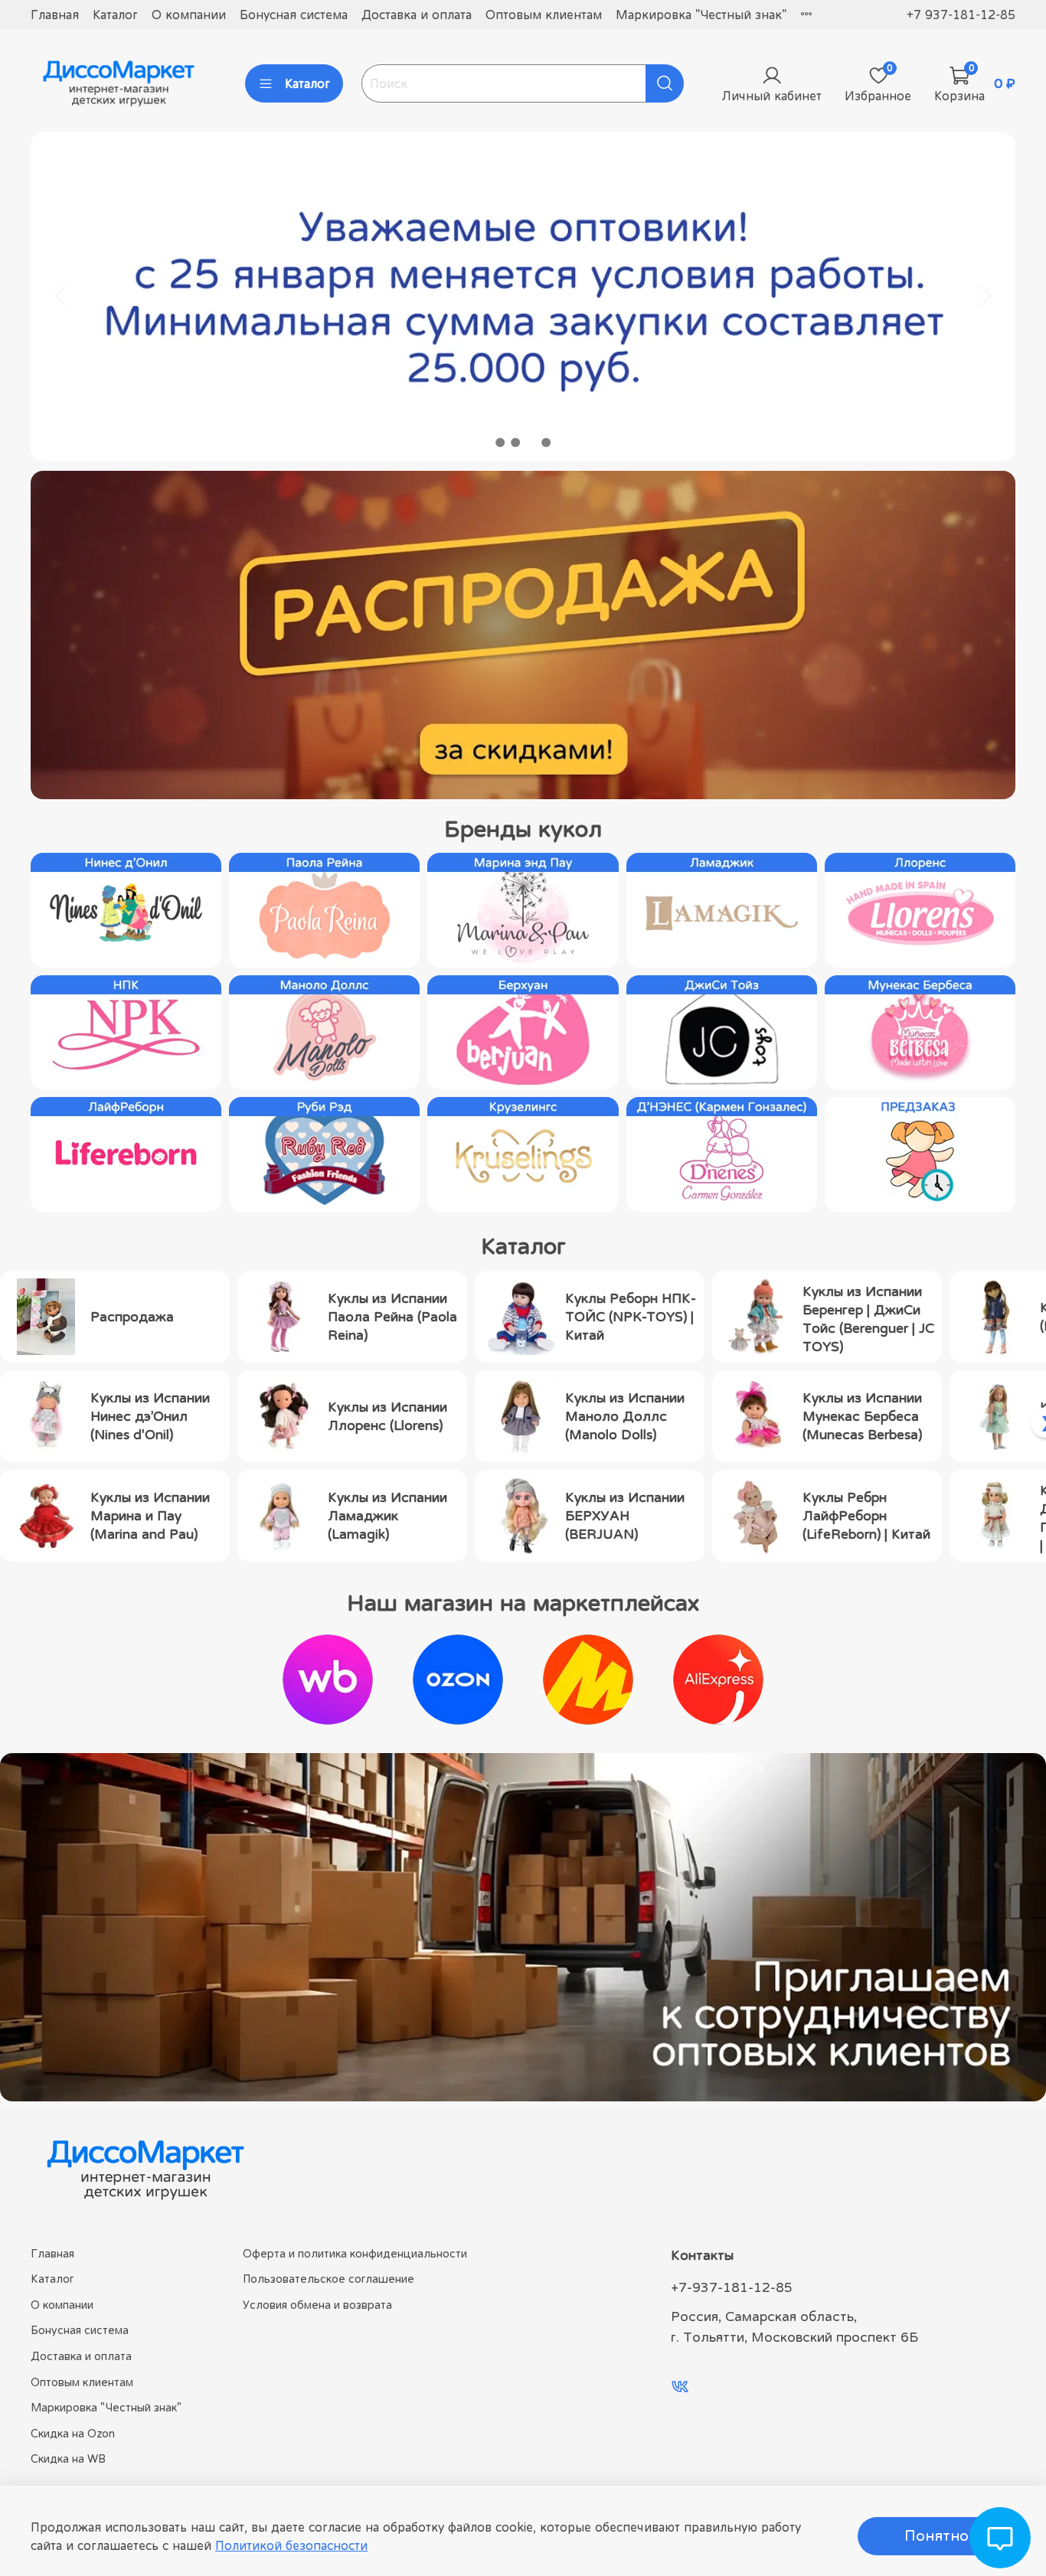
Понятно (936, 2536)
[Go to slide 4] (546, 442)
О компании (189, 15)
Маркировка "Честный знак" (701, 15)
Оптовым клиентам (544, 15)
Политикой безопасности (291, 2545)
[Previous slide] (61, 296)
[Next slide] (985, 296)
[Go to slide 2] (515, 442)
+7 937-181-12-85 (961, 15)
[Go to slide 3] (531, 442)
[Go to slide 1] (500, 442)
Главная (55, 15)
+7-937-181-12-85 (732, 2287)
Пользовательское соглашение (329, 2279)
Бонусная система (294, 15)
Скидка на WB (68, 2458)
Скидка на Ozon (73, 2433)
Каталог (115, 15)
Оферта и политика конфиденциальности (355, 2253)
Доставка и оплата (417, 15)
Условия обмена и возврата (317, 2305)
